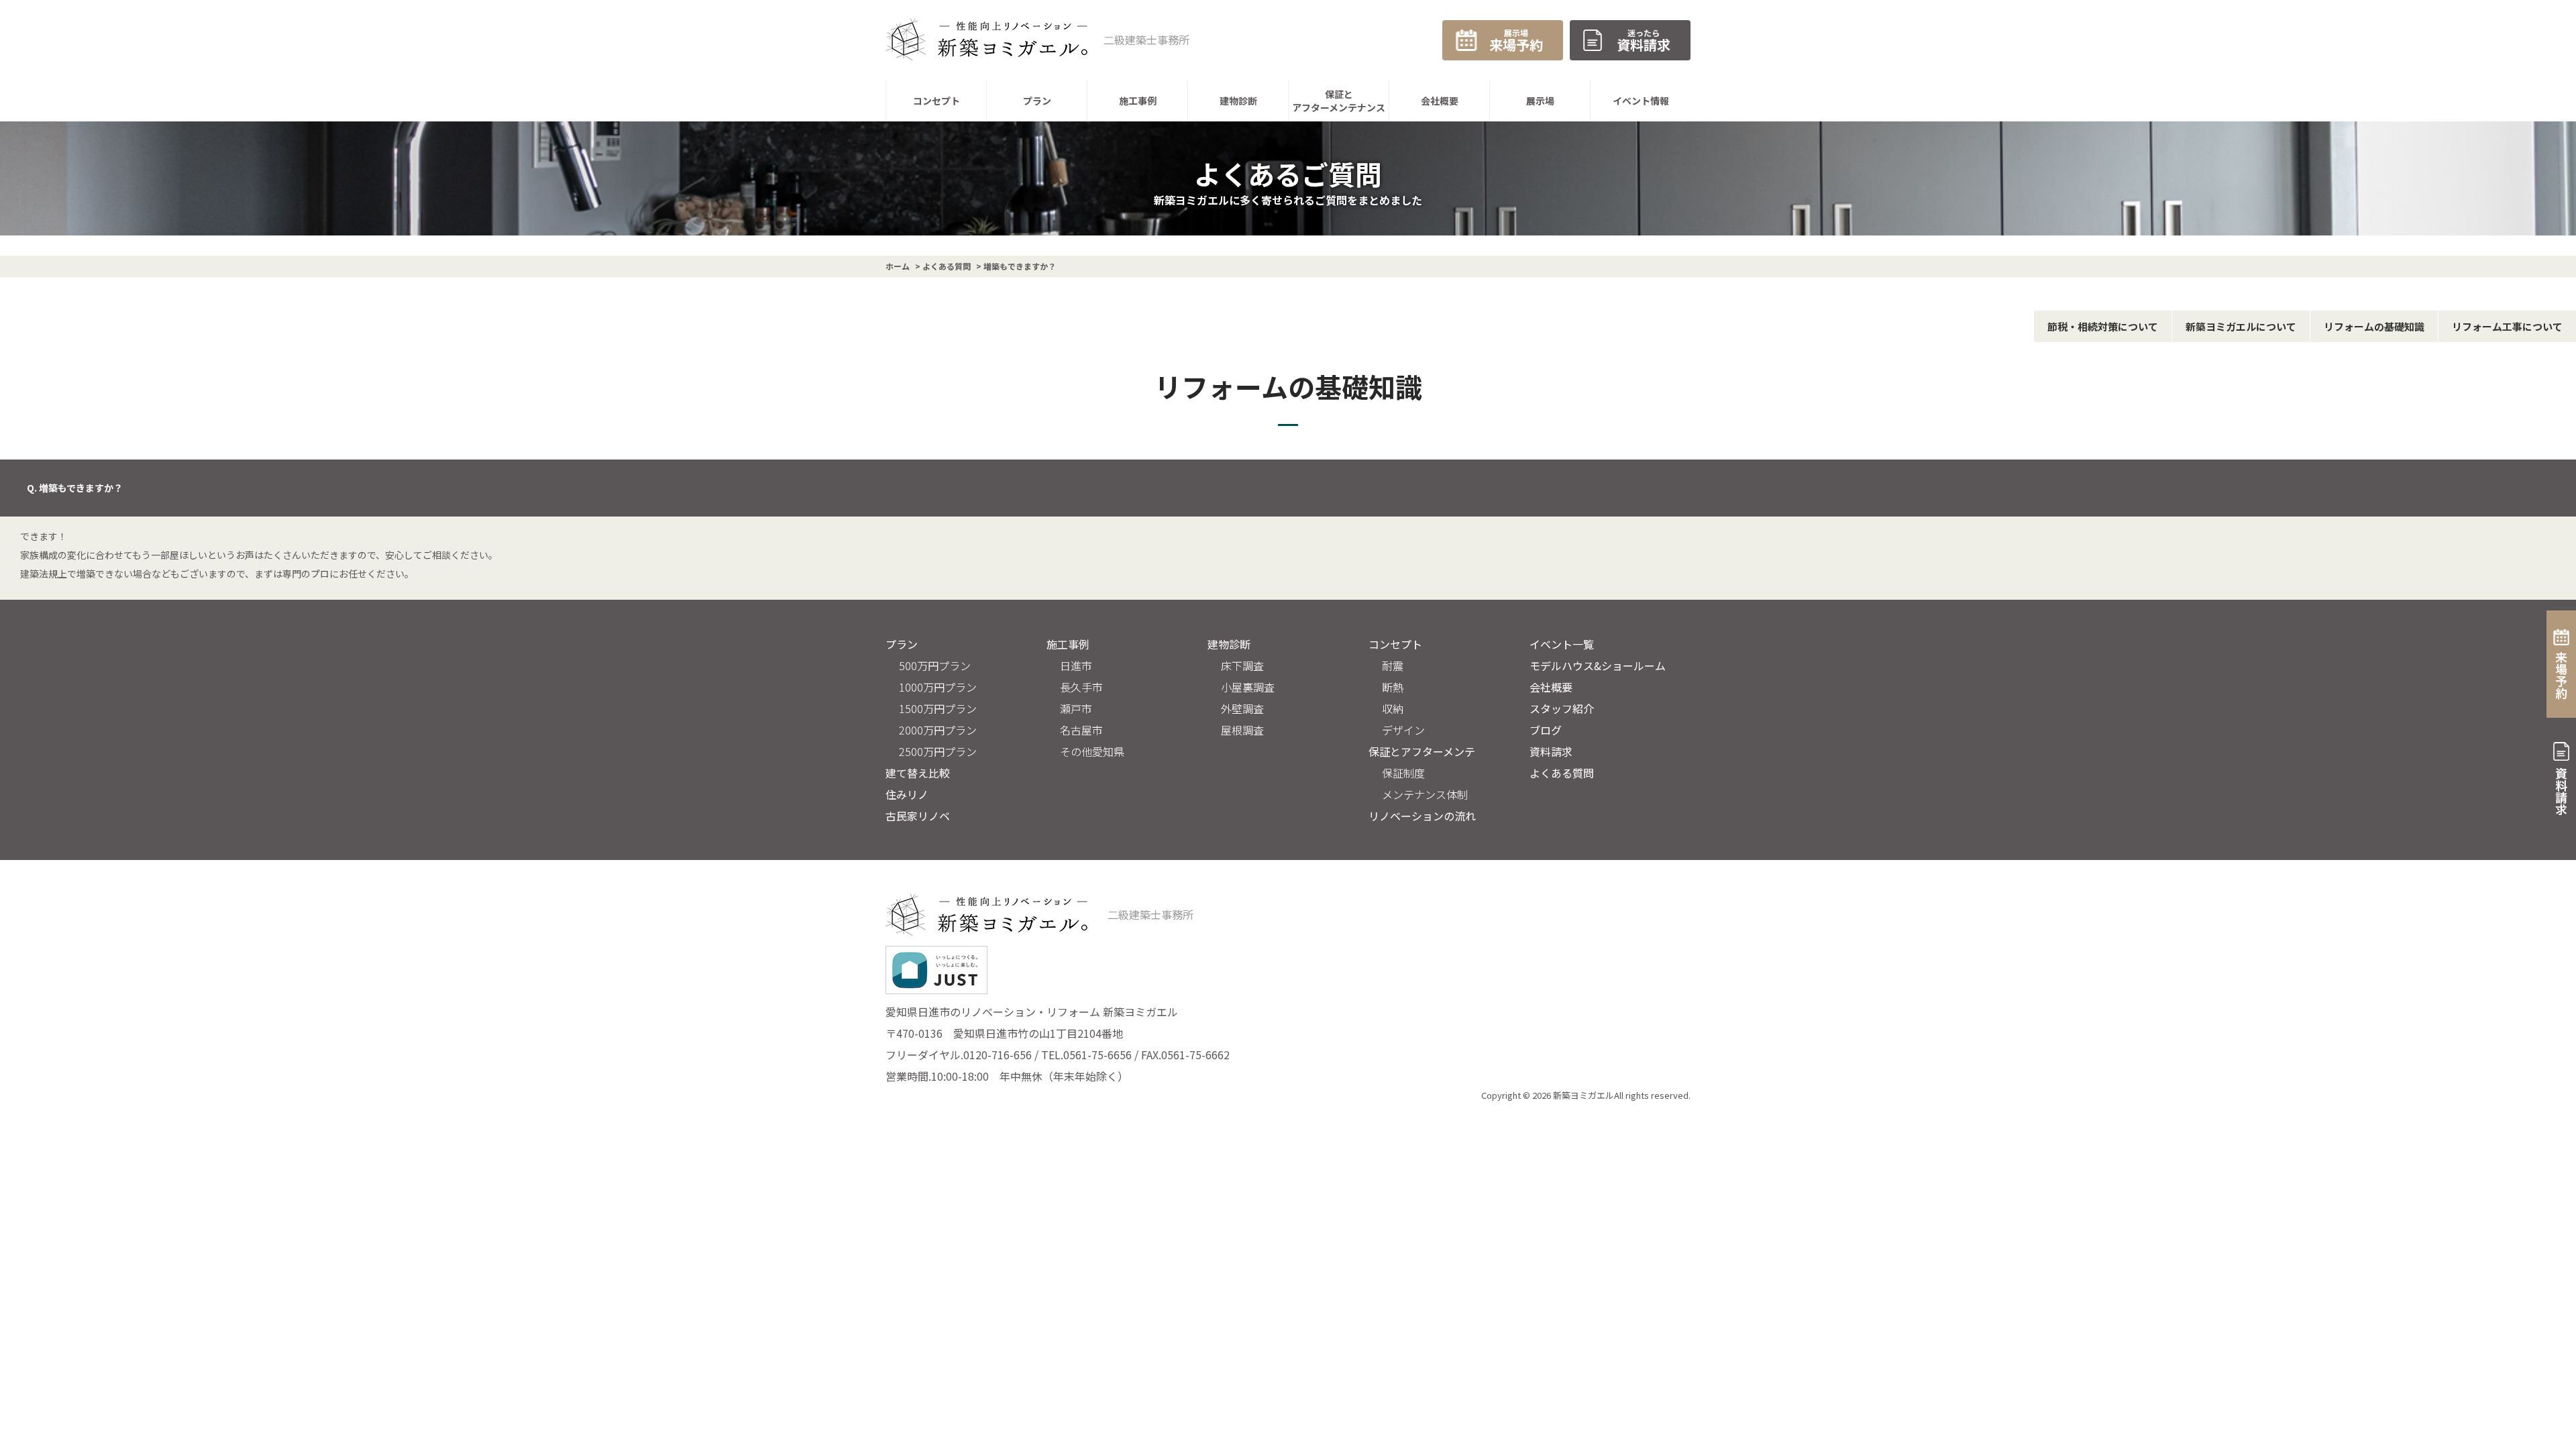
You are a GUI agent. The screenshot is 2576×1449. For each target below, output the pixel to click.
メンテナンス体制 (1425, 794)
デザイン (1403, 730)
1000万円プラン (938, 687)
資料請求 (1551, 751)
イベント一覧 (1562, 644)
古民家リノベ (918, 816)
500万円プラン (935, 665)
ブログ (1546, 730)
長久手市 (1081, 687)
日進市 (1076, 665)
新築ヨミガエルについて (2241, 326)
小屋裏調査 (1248, 687)
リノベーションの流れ (1422, 816)
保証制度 (1403, 773)
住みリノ (907, 794)
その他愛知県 (1092, 751)
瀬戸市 (1076, 708)
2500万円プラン (938, 751)
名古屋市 (1081, 730)
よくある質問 (1562, 773)
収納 (1393, 708)
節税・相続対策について (2103, 326)
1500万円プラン (938, 708)
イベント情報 (1641, 101)
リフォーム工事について (2507, 326)
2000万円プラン (938, 730)
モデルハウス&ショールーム (1598, 665)
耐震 (1393, 665)
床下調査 (1242, 665)
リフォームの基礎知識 (2374, 326)
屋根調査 (1242, 730)
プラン (902, 644)
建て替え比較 (918, 773)
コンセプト (1395, 644)
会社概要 (1551, 687)
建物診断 (1229, 644)
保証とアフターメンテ (1422, 751)
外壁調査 (1242, 708)
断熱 (1393, 687)
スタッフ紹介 (1562, 708)
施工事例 (1068, 644)
